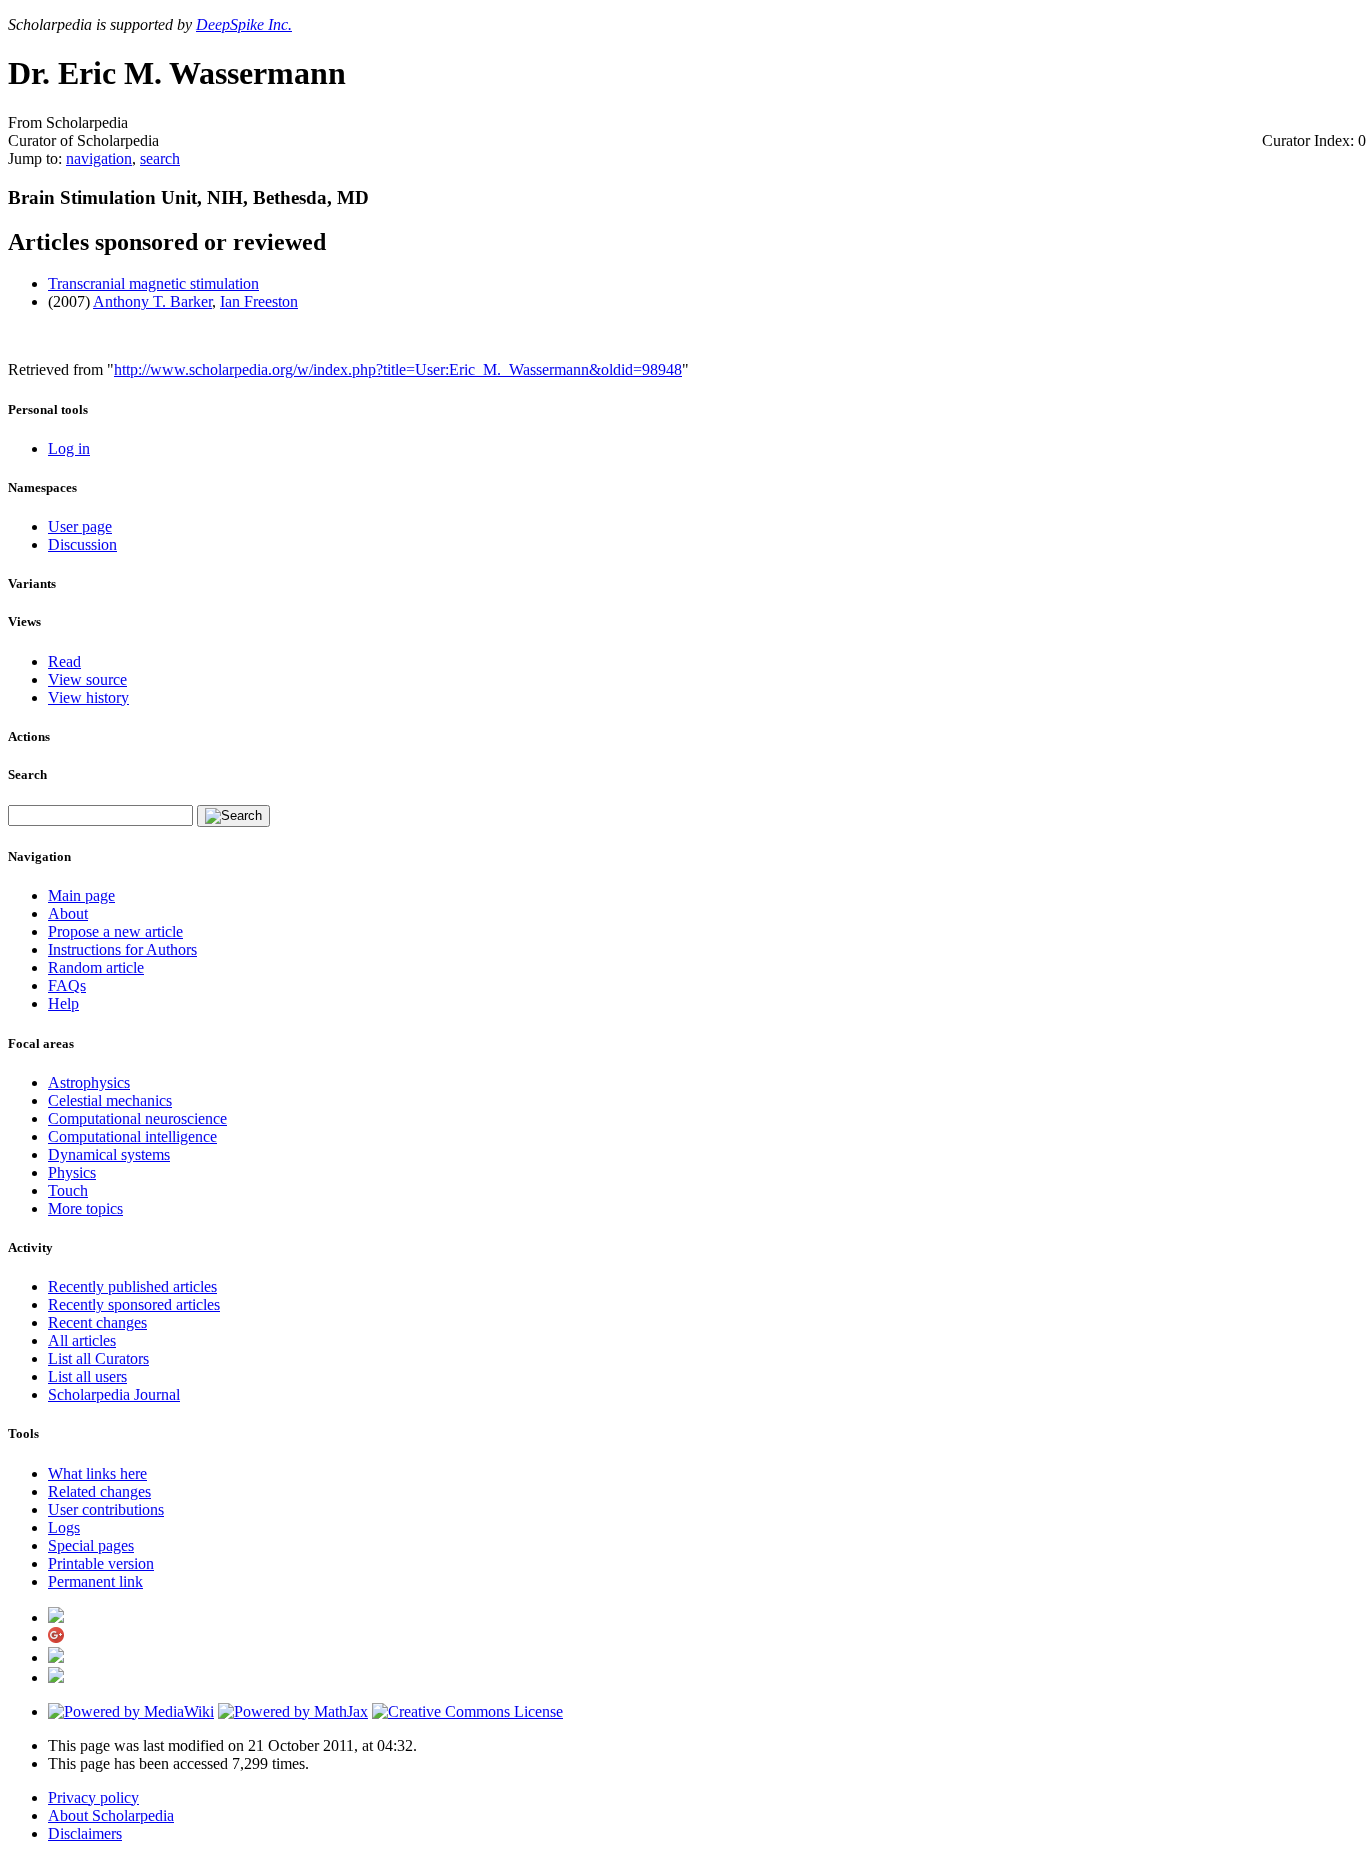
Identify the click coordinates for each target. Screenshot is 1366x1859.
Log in (69, 448)
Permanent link (95, 1581)
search (160, 158)
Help (63, 1003)
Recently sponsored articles (134, 1304)
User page (80, 526)
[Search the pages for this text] (233, 816)
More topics (85, 1208)
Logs (64, 1527)
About (68, 913)
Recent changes (97, 1322)
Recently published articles (132, 1286)
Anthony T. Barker (152, 301)
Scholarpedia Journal (114, 1394)
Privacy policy (93, 1797)
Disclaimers (85, 1833)
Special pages (91, 1545)
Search (27, 774)
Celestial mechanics (110, 1100)
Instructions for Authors (122, 949)
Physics (72, 1172)
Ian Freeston (259, 301)
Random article (96, 967)
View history (88, 697)
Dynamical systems (109, 1154)
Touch (68, 1190)
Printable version (101, 1563)
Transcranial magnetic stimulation (153, 283)
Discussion (82, 544)
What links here (97, 1473)
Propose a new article (115, 931)
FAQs (67, 985)
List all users (87, 1376)
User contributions (106, 1509)
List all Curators (98, 1358)
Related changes (99, 1491)
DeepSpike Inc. (244, 24)
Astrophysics (89, 1082)
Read (64, 661)
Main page (81, 895)
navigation (99, 158)
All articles (82, 1340)
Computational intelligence (132, 1136)
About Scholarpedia (111, 1815)
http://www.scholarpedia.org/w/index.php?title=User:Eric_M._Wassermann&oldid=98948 (398, 369)
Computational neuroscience (137, 1118)
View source (87, 679)
